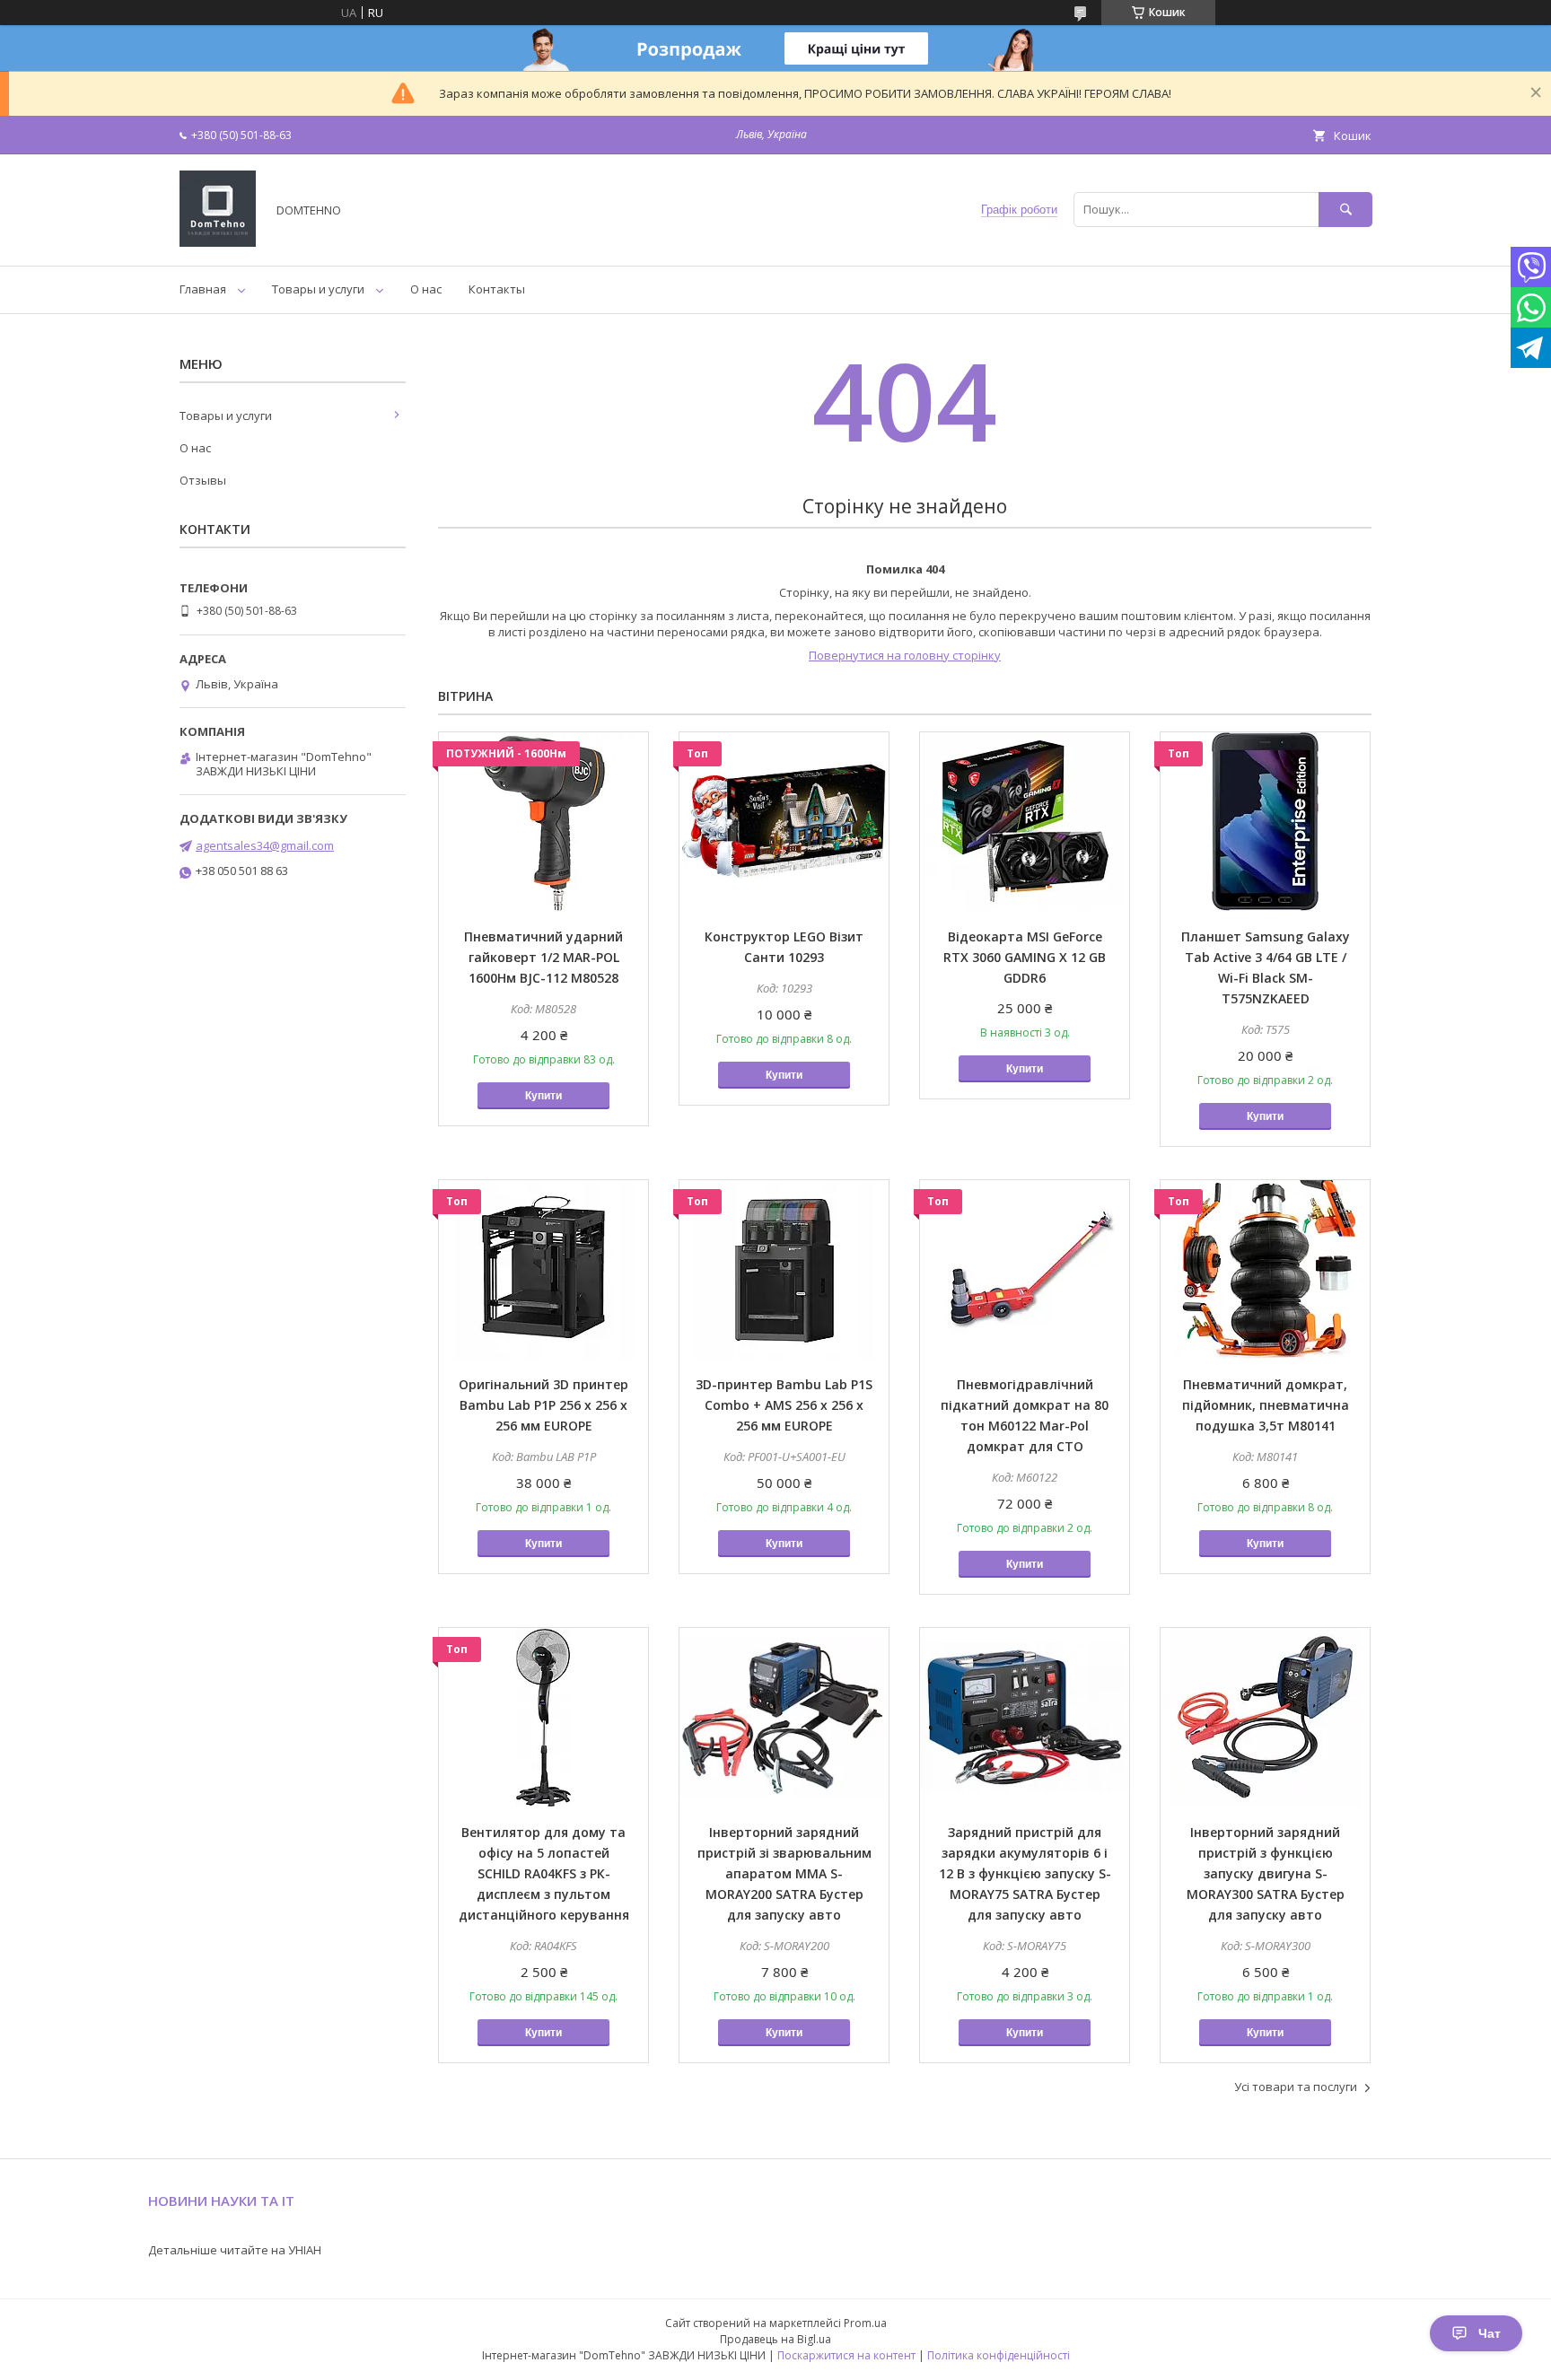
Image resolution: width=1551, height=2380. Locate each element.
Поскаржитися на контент (846, 2355)
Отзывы (203, 480)
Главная (203, 289)
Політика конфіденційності (999, 2355)
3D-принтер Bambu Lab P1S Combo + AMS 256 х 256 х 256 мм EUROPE (784, 1405)
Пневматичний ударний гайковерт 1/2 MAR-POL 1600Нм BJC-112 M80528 (543, 957)
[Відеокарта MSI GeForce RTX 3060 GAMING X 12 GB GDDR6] (1025, 822)
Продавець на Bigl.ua (775, 2339)
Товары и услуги (318, 289)
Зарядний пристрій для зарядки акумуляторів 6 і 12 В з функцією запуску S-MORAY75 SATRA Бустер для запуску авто (1025, 1873)
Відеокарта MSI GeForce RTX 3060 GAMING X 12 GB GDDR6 (1025, 957)
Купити (543, 1096)
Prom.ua (865, 2323)
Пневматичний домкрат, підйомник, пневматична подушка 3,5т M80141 (1266, 1405)
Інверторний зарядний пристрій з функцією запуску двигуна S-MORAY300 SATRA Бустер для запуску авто (1266, 1873)
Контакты (497, 289)
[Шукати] (1345, 210)
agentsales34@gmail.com (265, 845)
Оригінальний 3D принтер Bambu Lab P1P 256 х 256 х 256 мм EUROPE (543, 1405)
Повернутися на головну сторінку (905, 655)
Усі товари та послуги (1296, 2087)
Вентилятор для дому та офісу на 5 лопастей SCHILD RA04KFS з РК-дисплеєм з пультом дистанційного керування (544, 1873)
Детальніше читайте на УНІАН (235, 2250)
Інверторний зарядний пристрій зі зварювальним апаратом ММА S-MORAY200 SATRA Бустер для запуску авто (784, 1873)
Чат (1490, 2333)
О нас (426, 289)
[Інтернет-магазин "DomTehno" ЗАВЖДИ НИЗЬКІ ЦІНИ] (218, 242)
